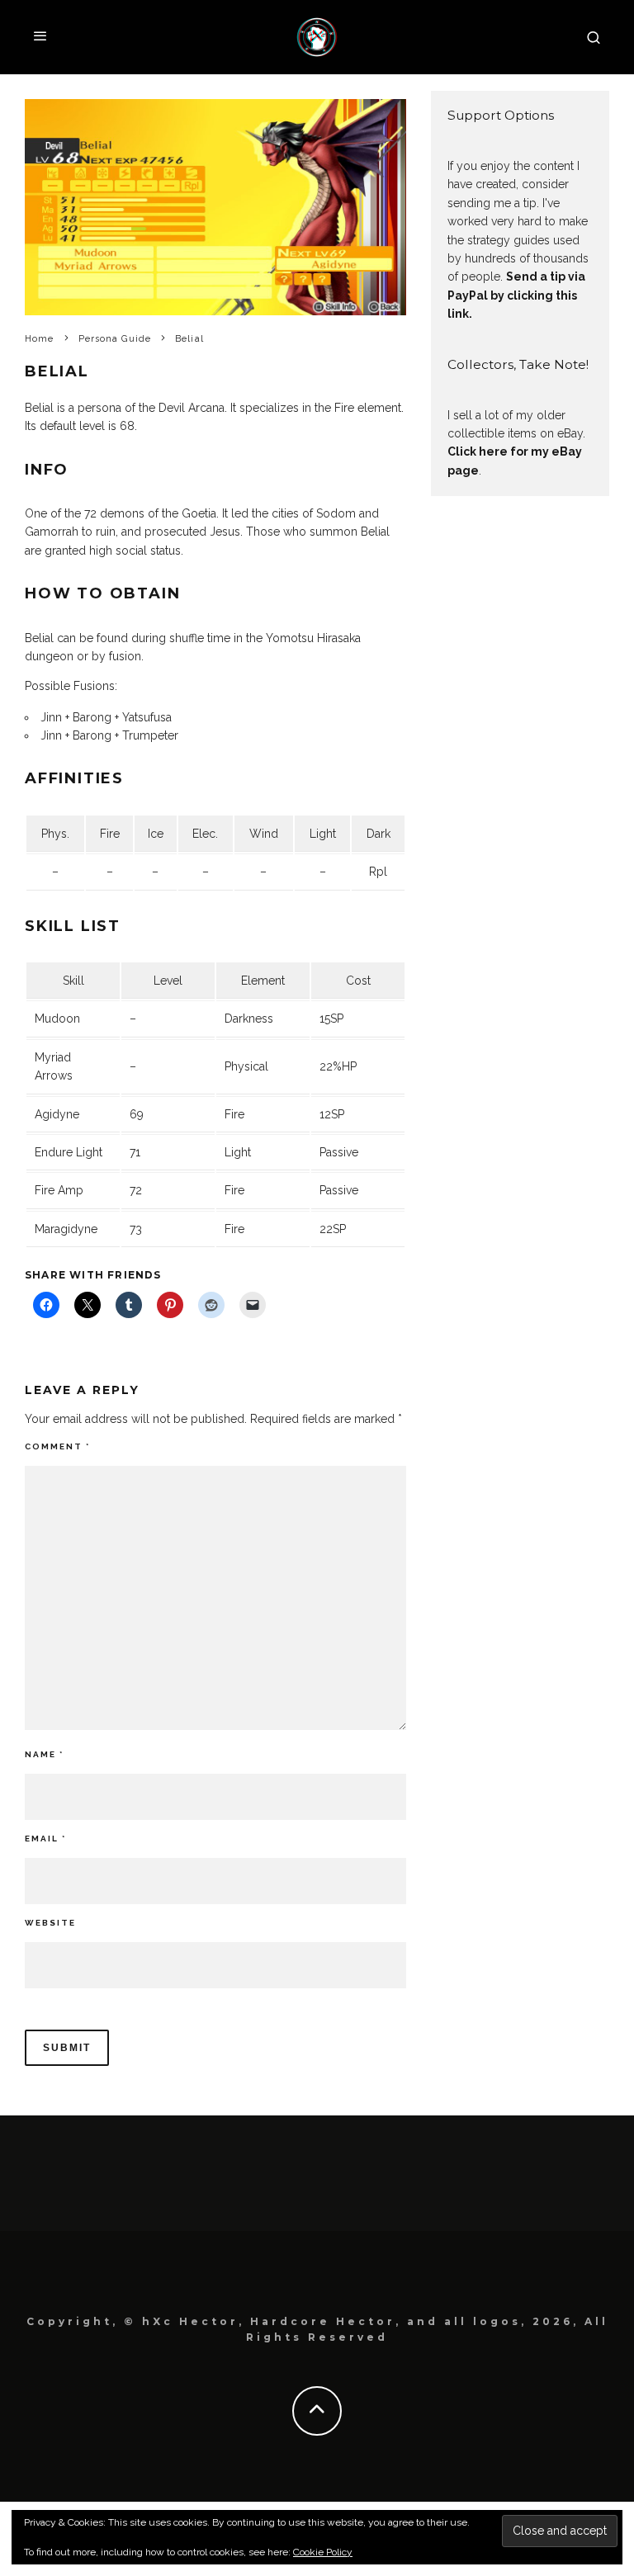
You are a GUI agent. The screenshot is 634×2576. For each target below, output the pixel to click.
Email (45, 1839)
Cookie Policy (323, 2552)
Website (50, 1923)
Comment (57, 1446)
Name (44, 1754)
